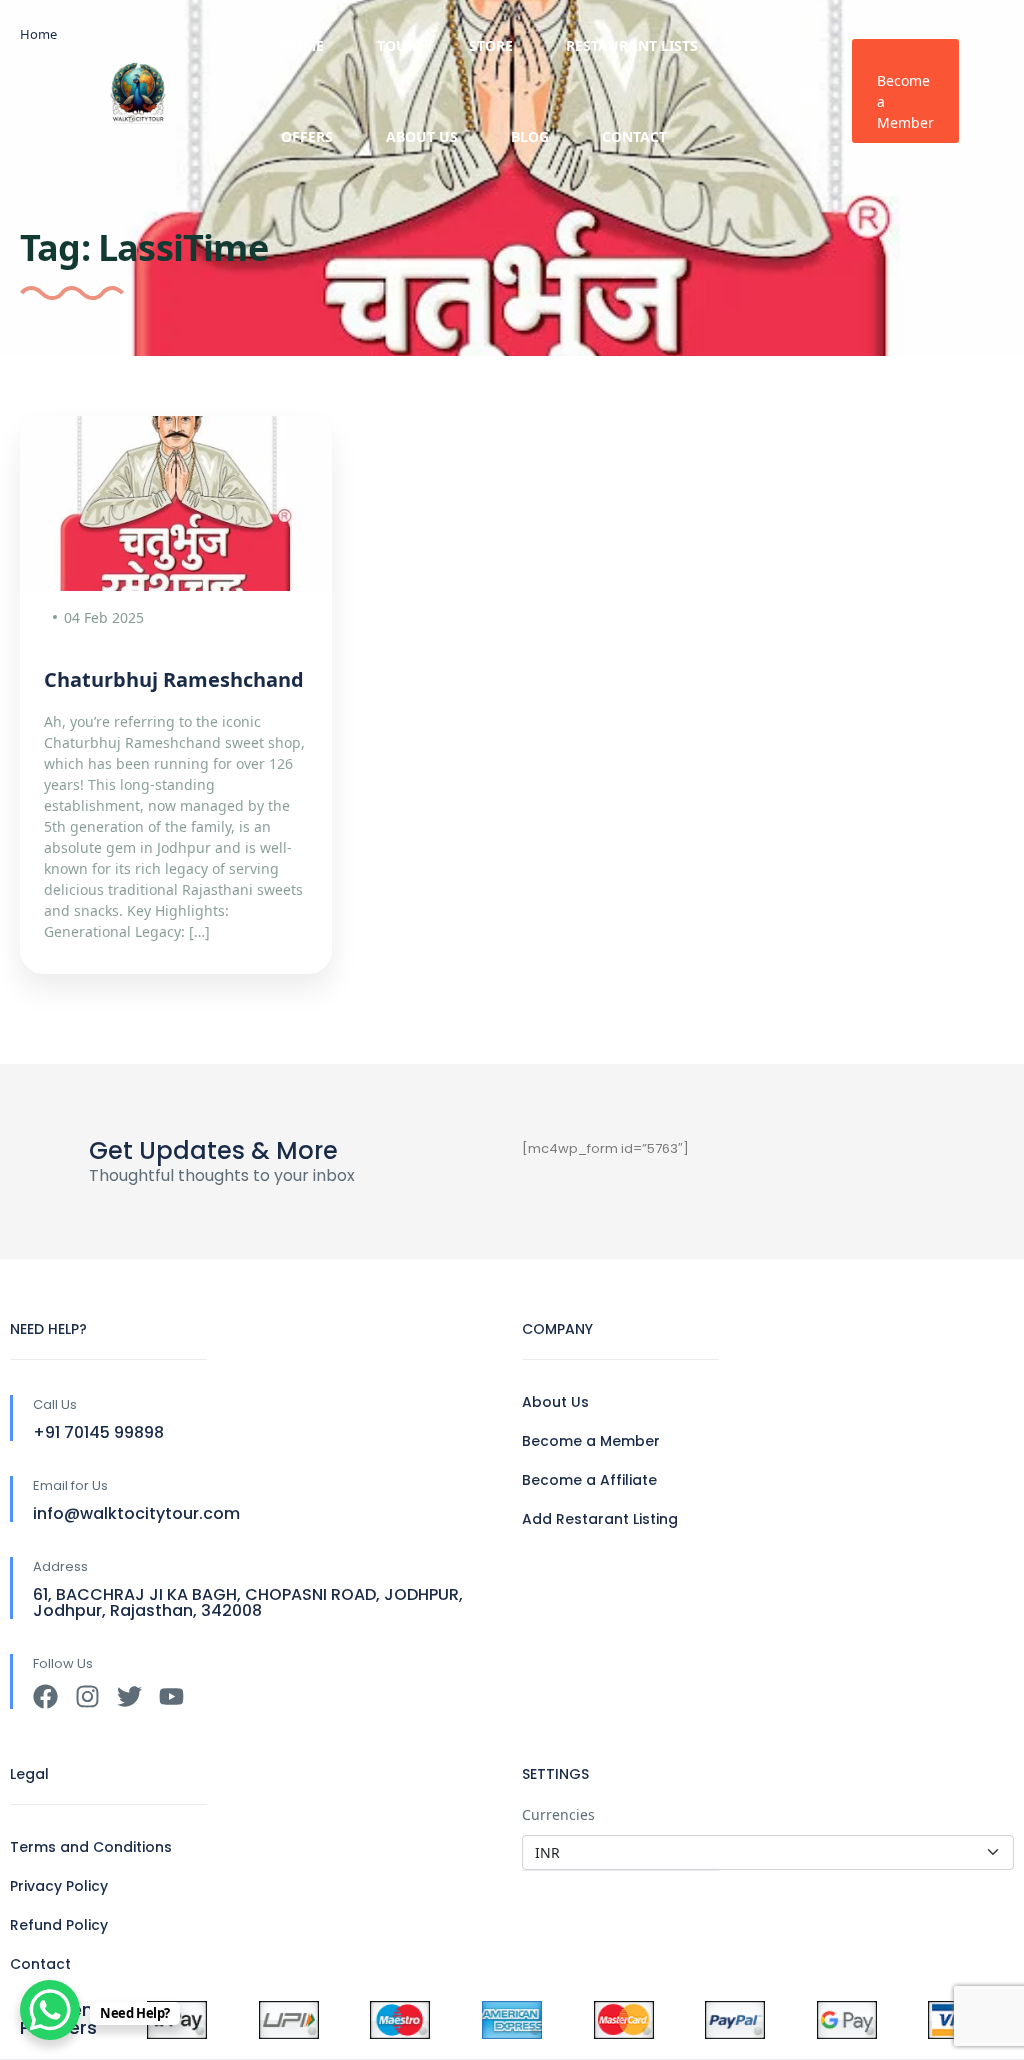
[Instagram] (87, 1696)
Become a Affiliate (589, 1480)
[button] (809, 91)
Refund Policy (59, 1925)
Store (491, 45)
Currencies (558, 1814)
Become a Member (905, 101)
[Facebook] (45, 1696)
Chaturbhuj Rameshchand (174, 679)
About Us (422, 136)
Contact (634, 136)
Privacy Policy (59, 1886)
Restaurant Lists (632, 45)
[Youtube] (171, 1696)
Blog (530, 136)
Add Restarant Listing (600, 1519)
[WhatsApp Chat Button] (50, 2010)
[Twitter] (129, 1696)
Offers (307, 136)
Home (302, 45)
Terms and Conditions (91, 1847)
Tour (396, 45)
